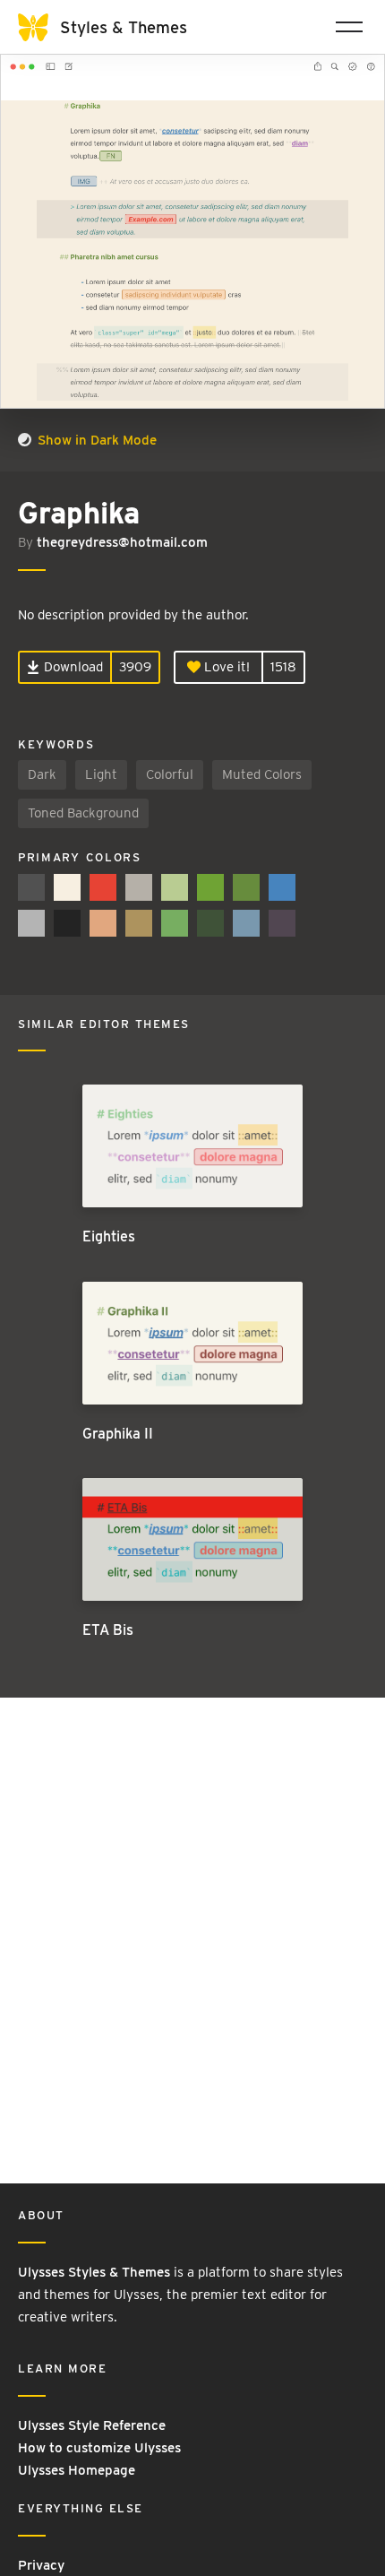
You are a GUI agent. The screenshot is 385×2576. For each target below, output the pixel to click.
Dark (42, 774)
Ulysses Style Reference (92, 2425)
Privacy (41, 2565)
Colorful (170, 774)
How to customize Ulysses (99, 2448)
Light (101, 774)
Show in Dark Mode (95, 440)
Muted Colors (262, 774)
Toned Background (83, 813)
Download (72, 667)
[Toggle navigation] (349, 27)
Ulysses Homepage (77, 2470)
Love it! (225, 667)
